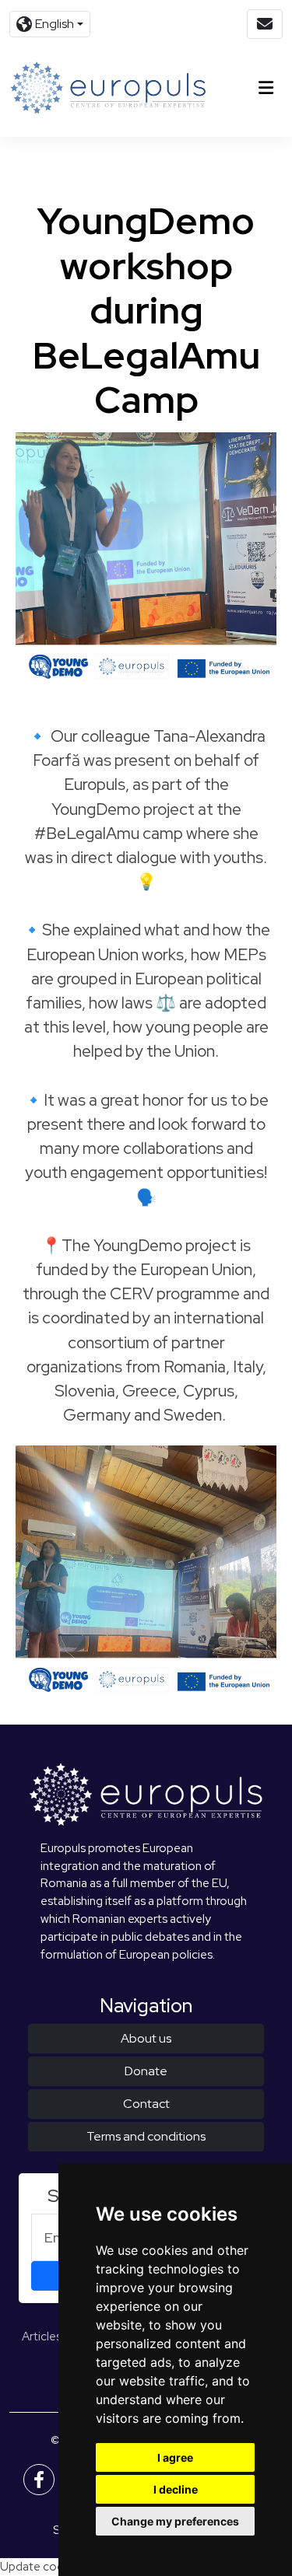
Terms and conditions (146, 2136)
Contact (146, 2104)
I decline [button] (176, 2489)
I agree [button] (175, 2457)
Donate (146, 2071)
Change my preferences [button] (175, 2521)
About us (146, 2038)
